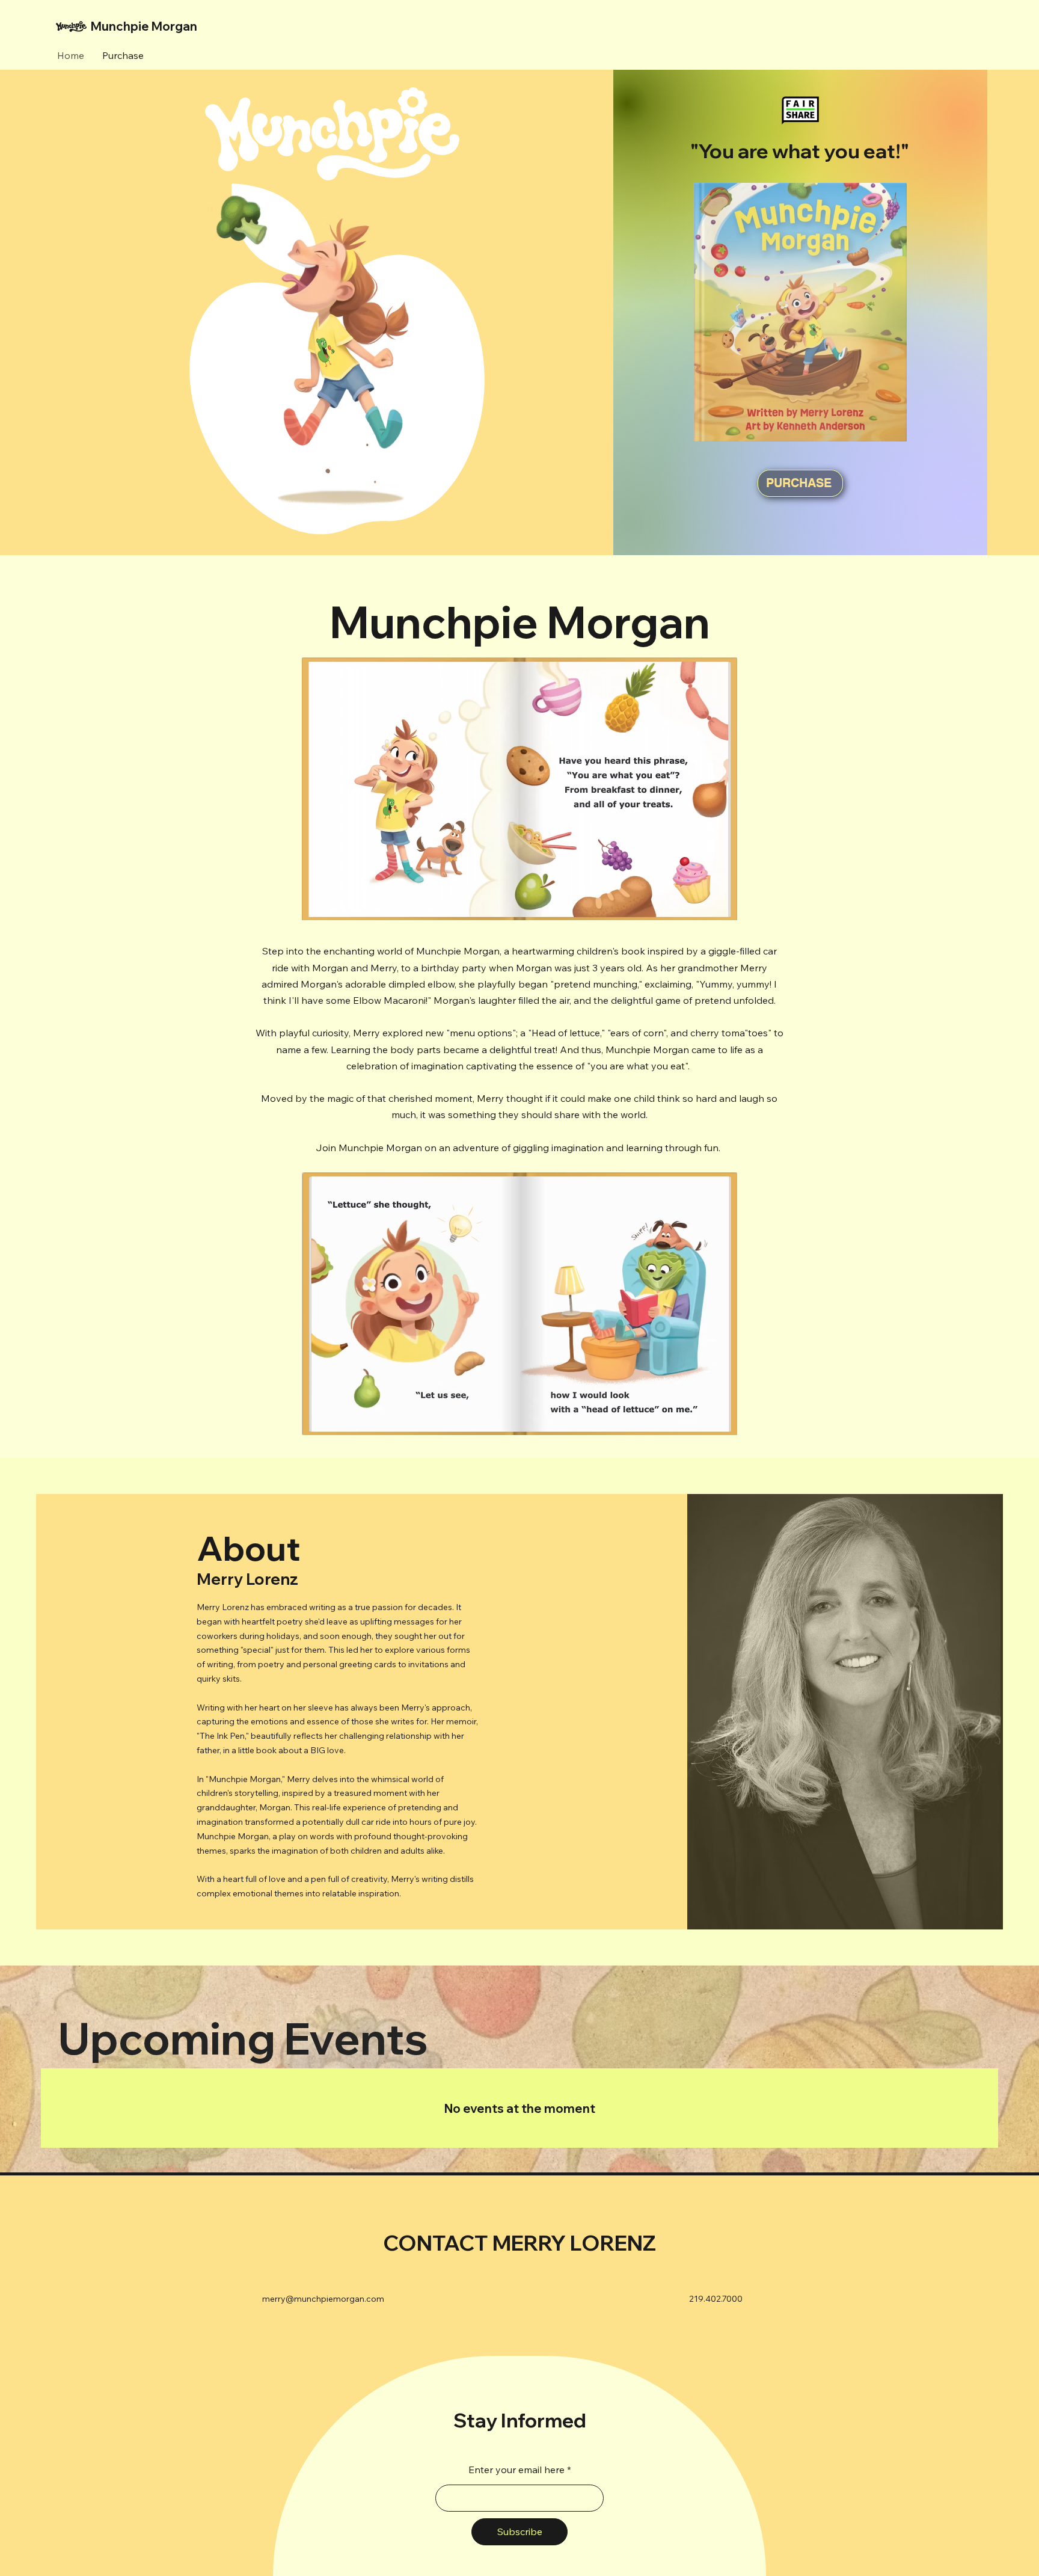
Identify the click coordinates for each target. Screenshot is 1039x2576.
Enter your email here (516, 2470)
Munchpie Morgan (144, 26)
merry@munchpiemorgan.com (323, 2299)
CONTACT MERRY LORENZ (520, 2243)
